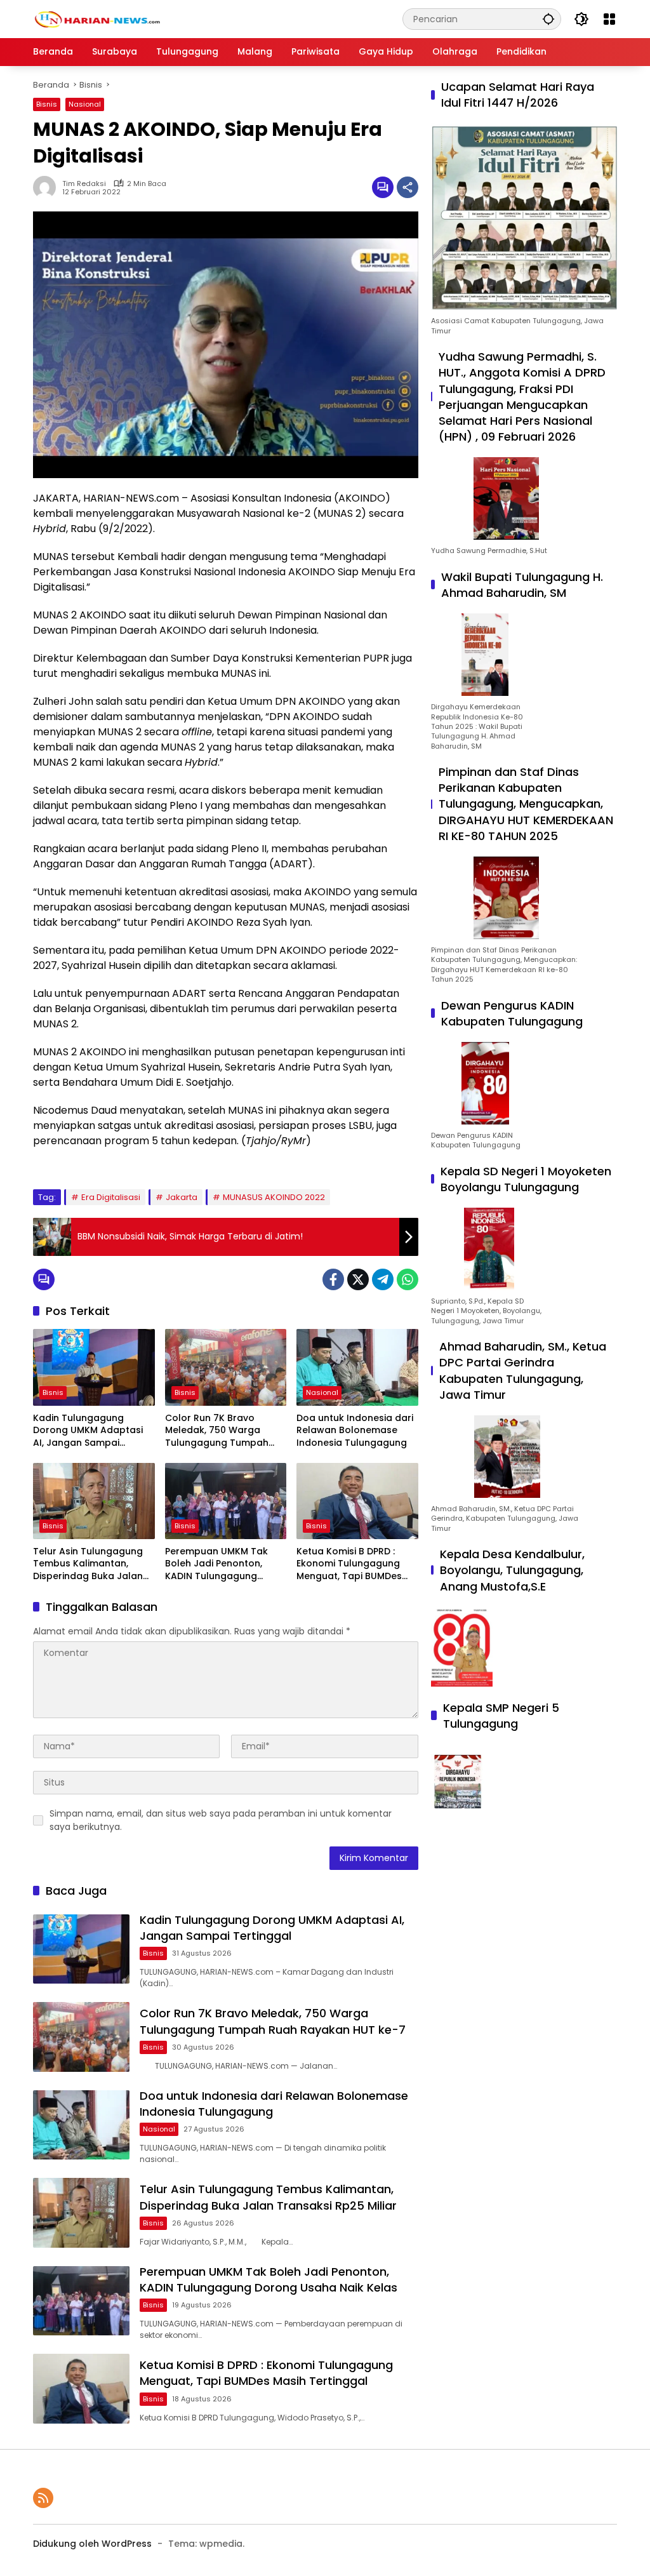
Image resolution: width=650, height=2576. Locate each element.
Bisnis (47, 104)
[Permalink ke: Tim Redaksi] (48, 187)
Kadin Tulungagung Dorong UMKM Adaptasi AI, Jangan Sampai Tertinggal (88, 1431)
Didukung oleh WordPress (92, 2544)
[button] (548, 19)
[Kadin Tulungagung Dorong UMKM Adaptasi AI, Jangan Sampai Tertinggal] (94, 1367)
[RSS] (43, 2498)
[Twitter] (358, 1279)
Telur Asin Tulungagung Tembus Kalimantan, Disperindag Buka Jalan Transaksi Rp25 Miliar (88, 1564)
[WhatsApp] (408, 1279)
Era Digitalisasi (111, 1197)
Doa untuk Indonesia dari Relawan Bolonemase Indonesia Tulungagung (355, 1431)
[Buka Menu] (609, 19)
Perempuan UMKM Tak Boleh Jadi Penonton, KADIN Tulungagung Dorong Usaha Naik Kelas (224, 1564)
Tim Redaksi (84, 184)
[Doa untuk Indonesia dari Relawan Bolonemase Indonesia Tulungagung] (357, 1367)
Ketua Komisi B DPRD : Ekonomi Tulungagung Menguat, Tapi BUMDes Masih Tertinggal (349, 1564)
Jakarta (182, 1197)
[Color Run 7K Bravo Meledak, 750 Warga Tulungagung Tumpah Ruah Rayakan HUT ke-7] (226, 1367)
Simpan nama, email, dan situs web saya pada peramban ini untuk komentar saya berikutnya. (221, 1820)
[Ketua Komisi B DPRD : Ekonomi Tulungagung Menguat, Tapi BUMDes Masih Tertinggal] (357, 1501)
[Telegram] (383, 1279)
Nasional (85, 104)
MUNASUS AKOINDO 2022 (274, 1197)
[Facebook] (333, 1279)
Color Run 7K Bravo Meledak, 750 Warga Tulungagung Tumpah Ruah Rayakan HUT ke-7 (221, 1431)
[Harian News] (96, 18)
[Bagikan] (408, 187)
